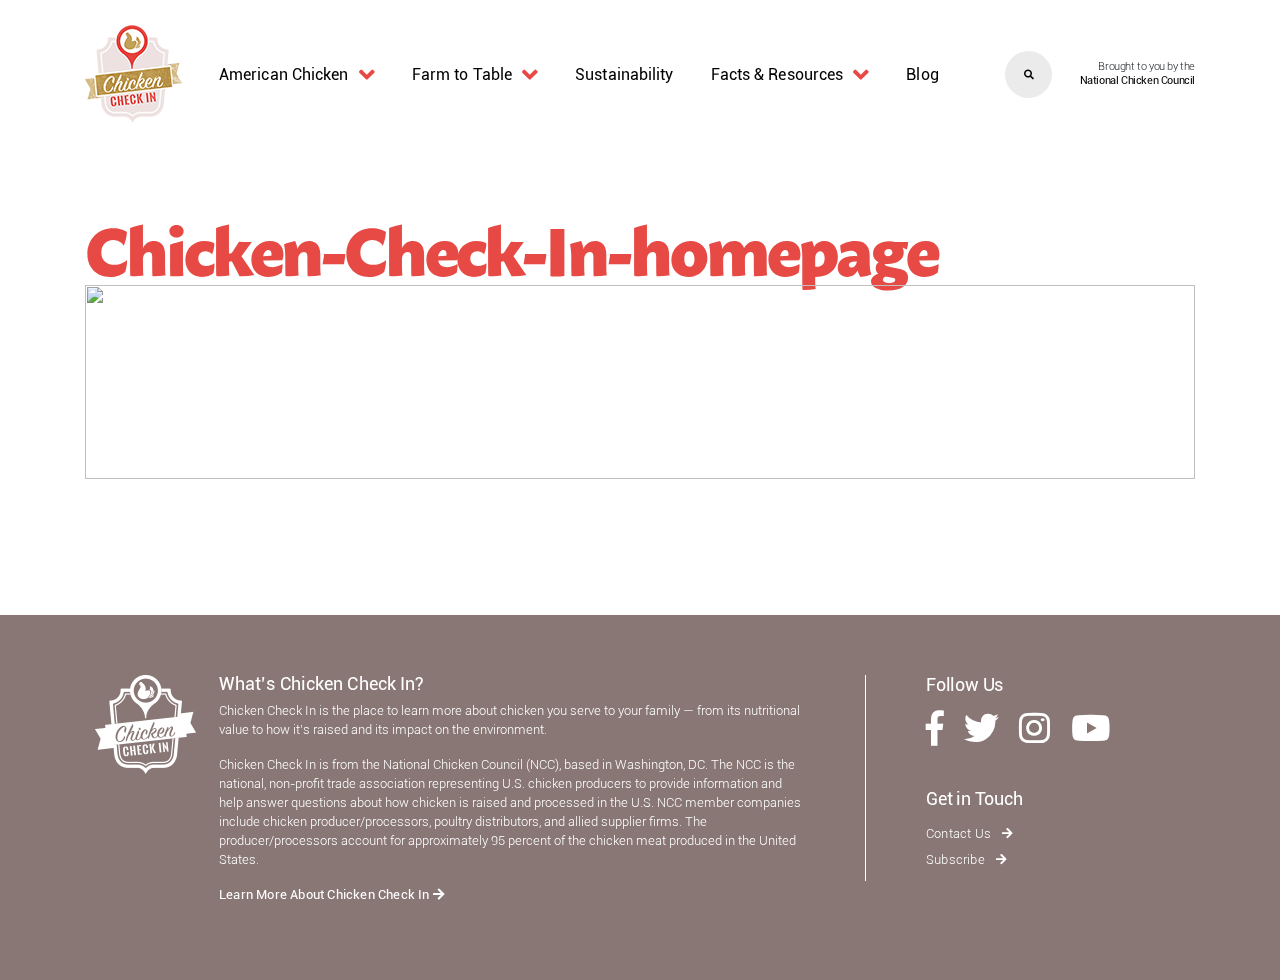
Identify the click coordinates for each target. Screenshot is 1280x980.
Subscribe (957, 859)
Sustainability (624, 74)
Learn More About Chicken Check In (326, 894)
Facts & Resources (777, 74)
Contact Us (960, 833)
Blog (922, 74)
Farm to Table (462, 74)
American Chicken (284, 74)
